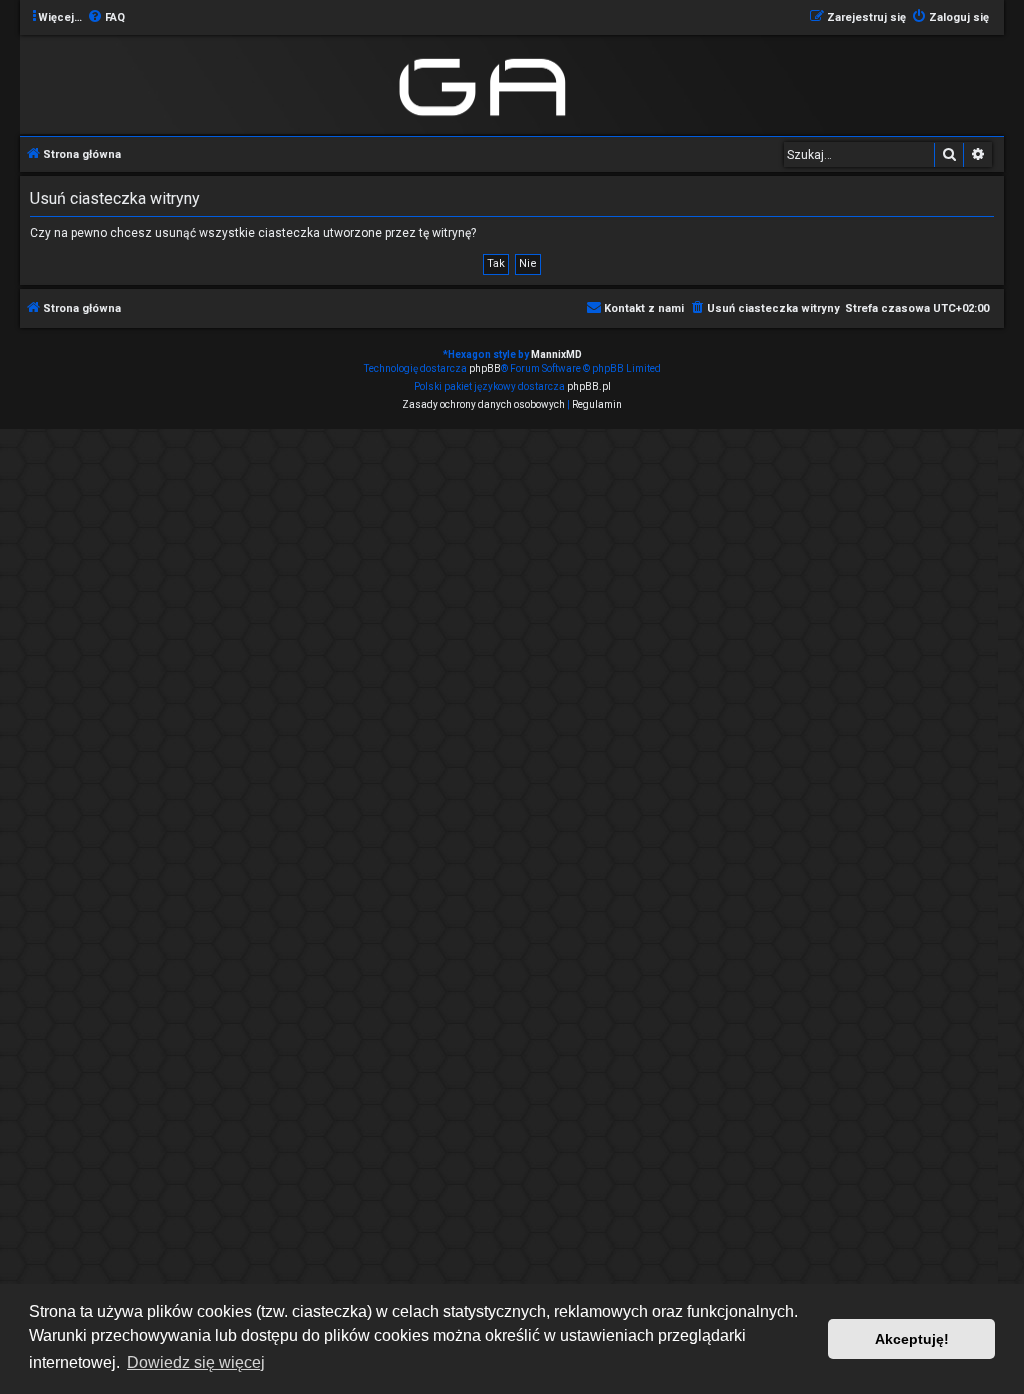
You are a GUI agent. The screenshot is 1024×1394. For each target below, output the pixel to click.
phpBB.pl (589, 386)
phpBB (485, 368)
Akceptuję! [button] (912, 1339)
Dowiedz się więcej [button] (196, 1362)
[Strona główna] (486, 83)
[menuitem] (106, 18)
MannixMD (556, 354)
